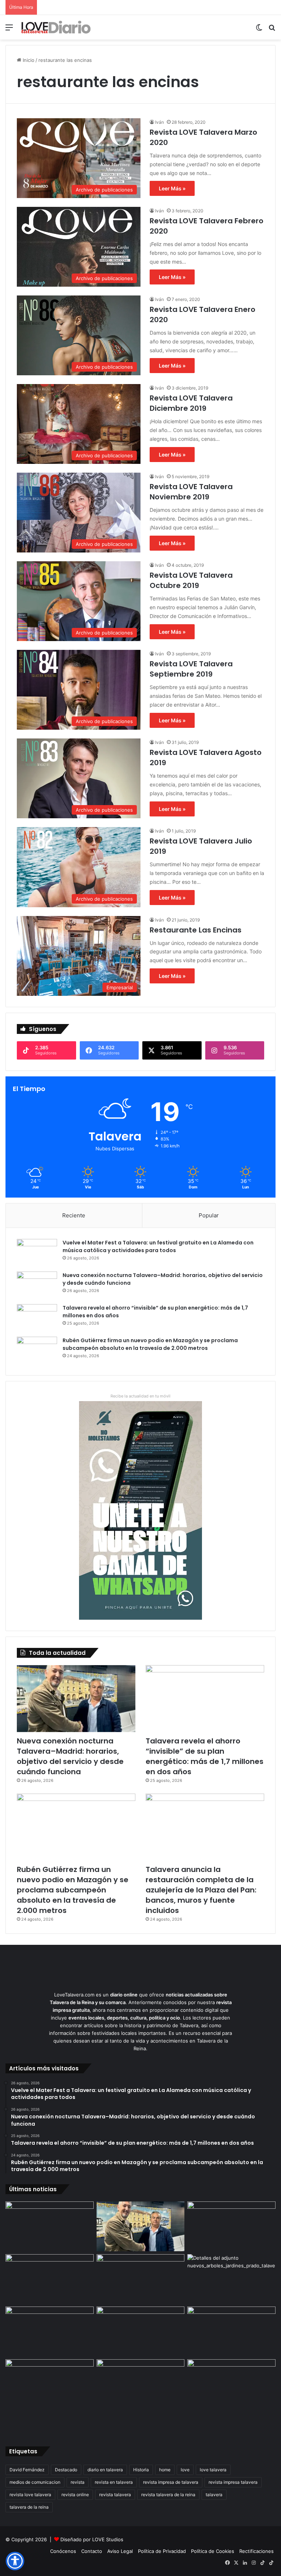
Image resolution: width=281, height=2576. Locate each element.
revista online (75, 2495)
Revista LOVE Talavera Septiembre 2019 (191, 669)
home (165, 2470)
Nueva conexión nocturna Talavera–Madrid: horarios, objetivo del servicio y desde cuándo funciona (70, 1756)
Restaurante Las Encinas (196, 930)
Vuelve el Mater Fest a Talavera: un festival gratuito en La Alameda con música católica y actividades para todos (158, 1246)
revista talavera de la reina (168, 2495)
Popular (209, 1215)
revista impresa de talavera (171, 2482)
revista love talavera (30, 2495)
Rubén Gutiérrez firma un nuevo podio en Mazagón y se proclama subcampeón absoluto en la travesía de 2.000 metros (150, 1344)
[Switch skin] (259, 30)
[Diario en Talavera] (56, 27)
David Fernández (27, 2470)
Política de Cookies (213, 2551)
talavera (214, 2495)
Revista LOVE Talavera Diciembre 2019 (191, 403)
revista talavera (115, 2495)
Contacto (92, 2551)
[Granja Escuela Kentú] (141, 2396)
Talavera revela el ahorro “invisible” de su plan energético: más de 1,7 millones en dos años (205, 1756)
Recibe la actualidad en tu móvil (140, 1396)
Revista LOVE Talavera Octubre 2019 (191, 580)
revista (78, 2482)
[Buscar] (272, 30)
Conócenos (63, 2551)
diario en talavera (105, 2470)
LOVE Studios (108, 2539)
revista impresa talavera (233, 2482)
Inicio (28, 60)
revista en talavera (114, 2482)
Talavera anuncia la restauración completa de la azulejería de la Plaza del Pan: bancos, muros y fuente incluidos (201, 1890)
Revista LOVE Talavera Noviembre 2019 (191, 492)
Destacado (66, 2470)
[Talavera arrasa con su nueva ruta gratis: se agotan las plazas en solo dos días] (50, 2384)
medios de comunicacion (35, 2482)
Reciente (74, 1215)
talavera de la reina (29, 2507)
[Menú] (9, 30)
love (185, 2470)
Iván (160, 122)
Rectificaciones (256, 2551)
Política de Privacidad (162, 2551)
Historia (141, 2470)
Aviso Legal (120, 2551)
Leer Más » (172, 188)
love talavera (213, 2470)
